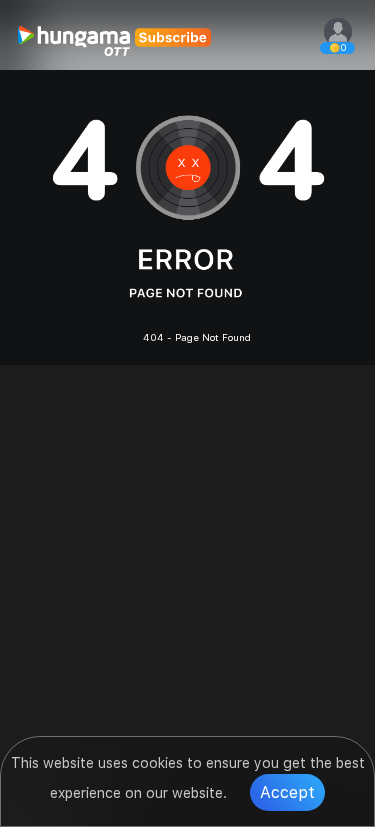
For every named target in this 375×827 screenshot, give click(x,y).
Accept (287, 792)
